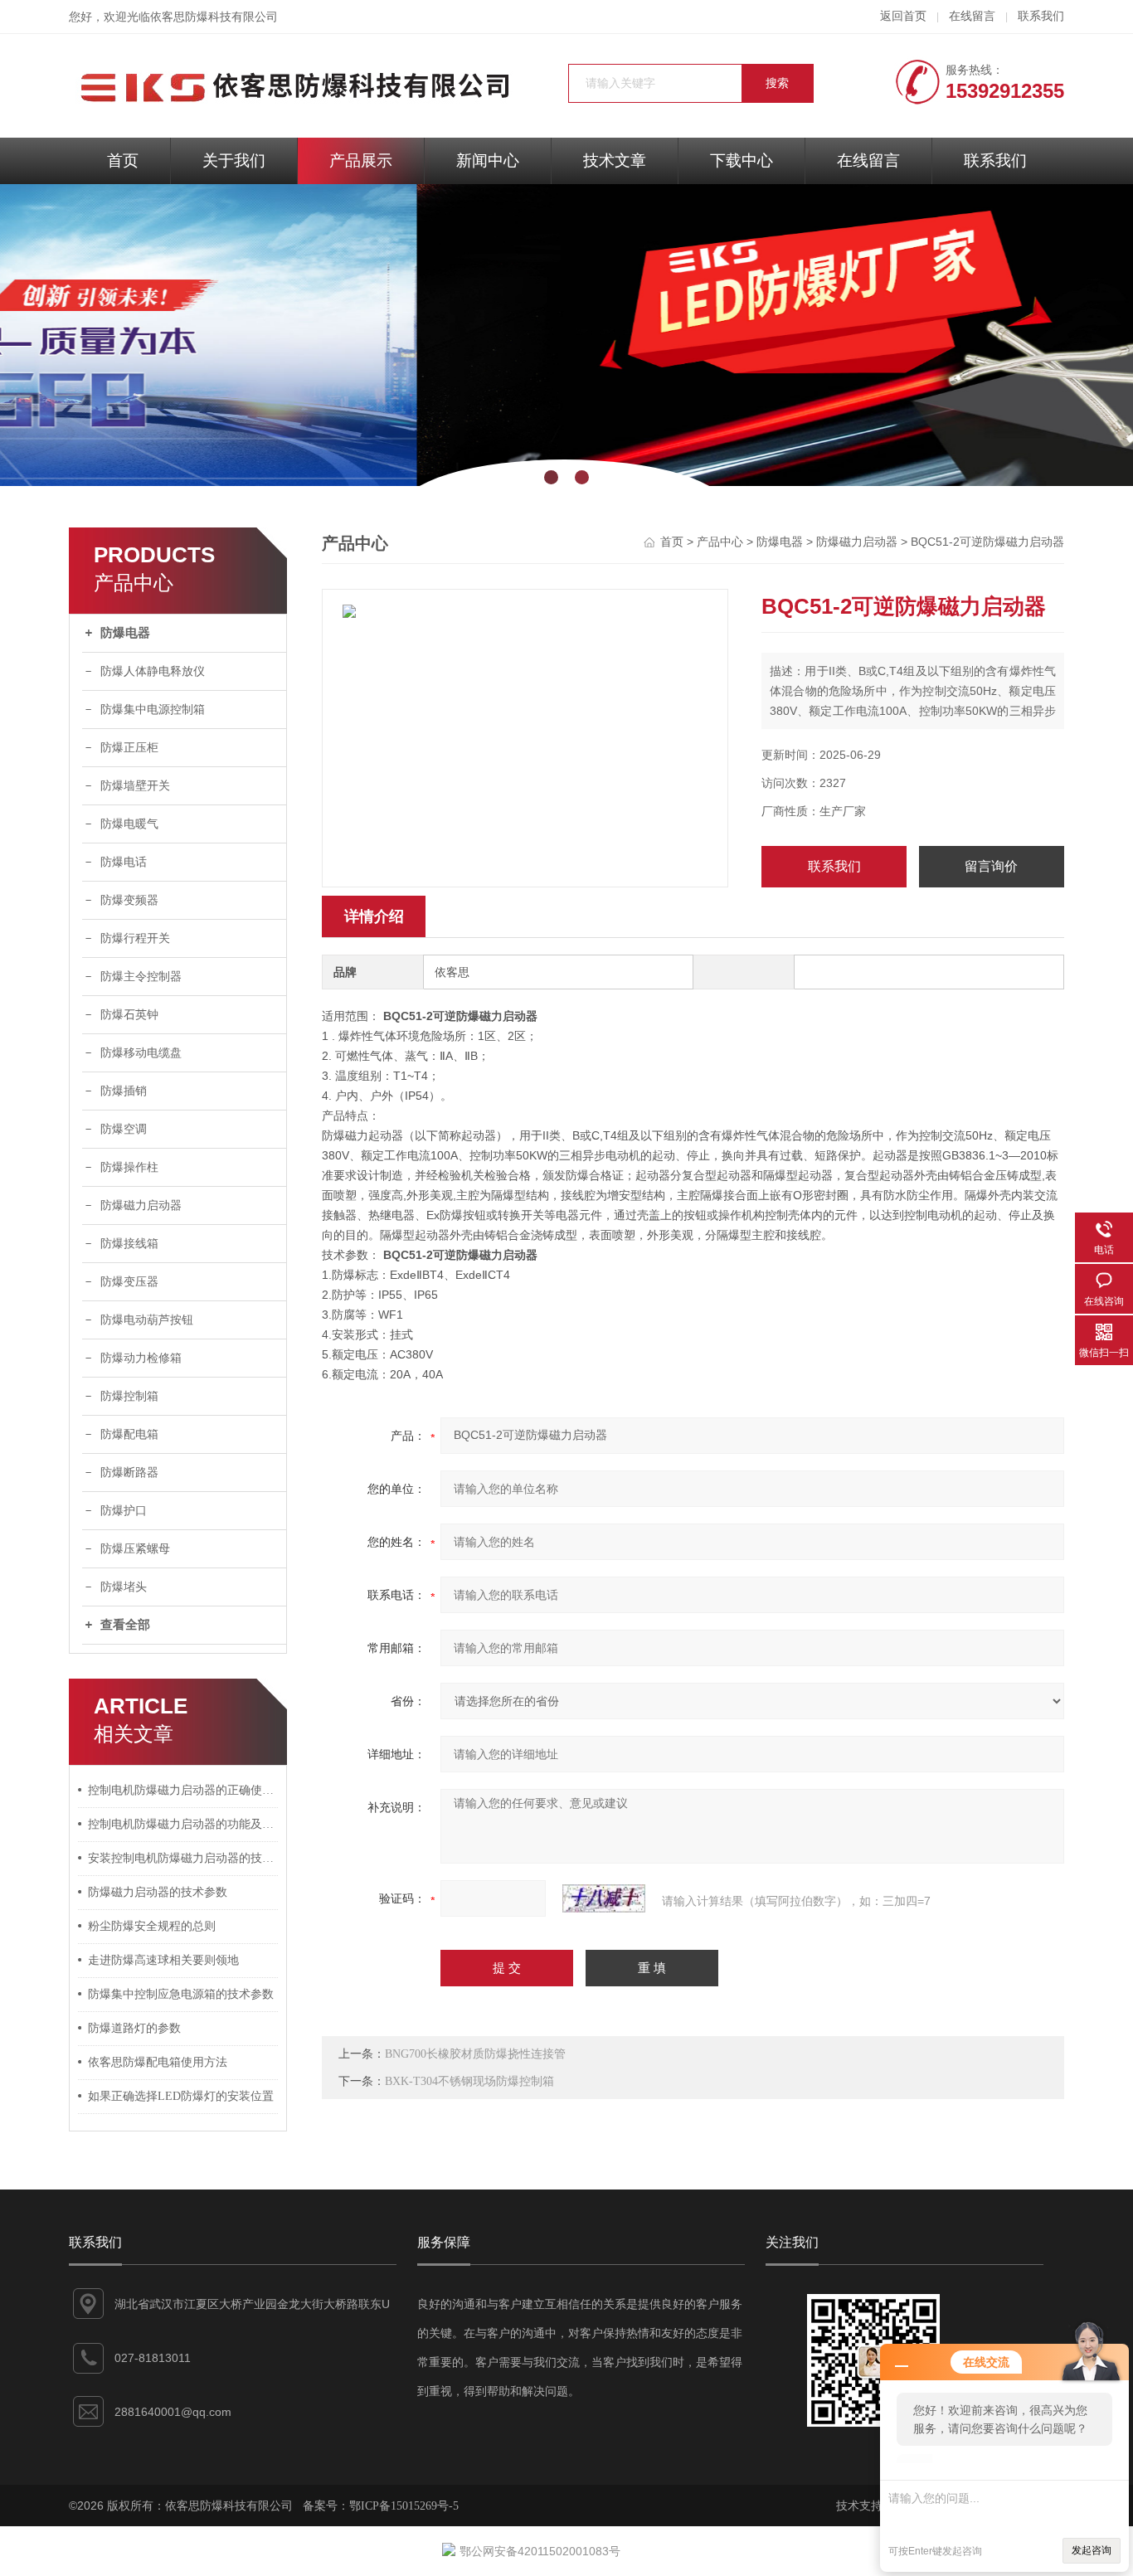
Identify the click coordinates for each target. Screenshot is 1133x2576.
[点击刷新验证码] (604, 1898)
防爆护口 (124, 1511)
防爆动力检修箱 (141, 1358)
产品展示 (361, 160)
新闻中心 (488, 160)
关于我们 (234, 160)
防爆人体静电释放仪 (153, 671)
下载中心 (742, 160)
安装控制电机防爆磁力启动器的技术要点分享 (183, 1858)
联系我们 (1041, 16)
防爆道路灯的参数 (134, 2028)
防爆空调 (124, 1129)
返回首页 (903, 16)
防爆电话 (124, 862)
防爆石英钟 (129, 1015)
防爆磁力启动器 (141, 1205)
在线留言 (972, 16)
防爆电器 (125, 633)
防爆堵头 (124, 1587)
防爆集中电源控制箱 (153, 710)
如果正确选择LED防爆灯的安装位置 (181, 2096)
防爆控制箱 (129, 1396)
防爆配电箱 (129, 1434)
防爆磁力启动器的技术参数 (158, 1892)
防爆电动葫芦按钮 (147, 1320)
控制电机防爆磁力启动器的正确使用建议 (183, 1790)
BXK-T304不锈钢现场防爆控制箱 (469, 2081)
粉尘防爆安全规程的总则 (152, 1926)
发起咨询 (1092, 2550)
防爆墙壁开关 (135, 786)
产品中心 (720, 542)
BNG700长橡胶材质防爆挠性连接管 (475, 2054)
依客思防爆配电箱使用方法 (158, 2062)
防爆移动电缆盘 (141, 1053)
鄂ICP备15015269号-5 (404, 2506)
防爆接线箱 (129, 1244)
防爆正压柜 (129, 748)
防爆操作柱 (129, 1167)
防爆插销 (124, 1091)
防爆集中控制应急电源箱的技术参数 (181, 1994)
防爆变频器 (129, 900)
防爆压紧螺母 (135, 1549)
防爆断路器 (129, 1473)
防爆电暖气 (129, 824)
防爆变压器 (129, 1282)
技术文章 (615, 160)
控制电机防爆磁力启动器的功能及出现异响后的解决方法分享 (183, 1824)
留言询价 (991, 866)
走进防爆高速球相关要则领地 (163, 1960)
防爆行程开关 (135, 938)
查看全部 (125, 1625)
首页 (123, 160)
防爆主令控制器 (141, 977)
